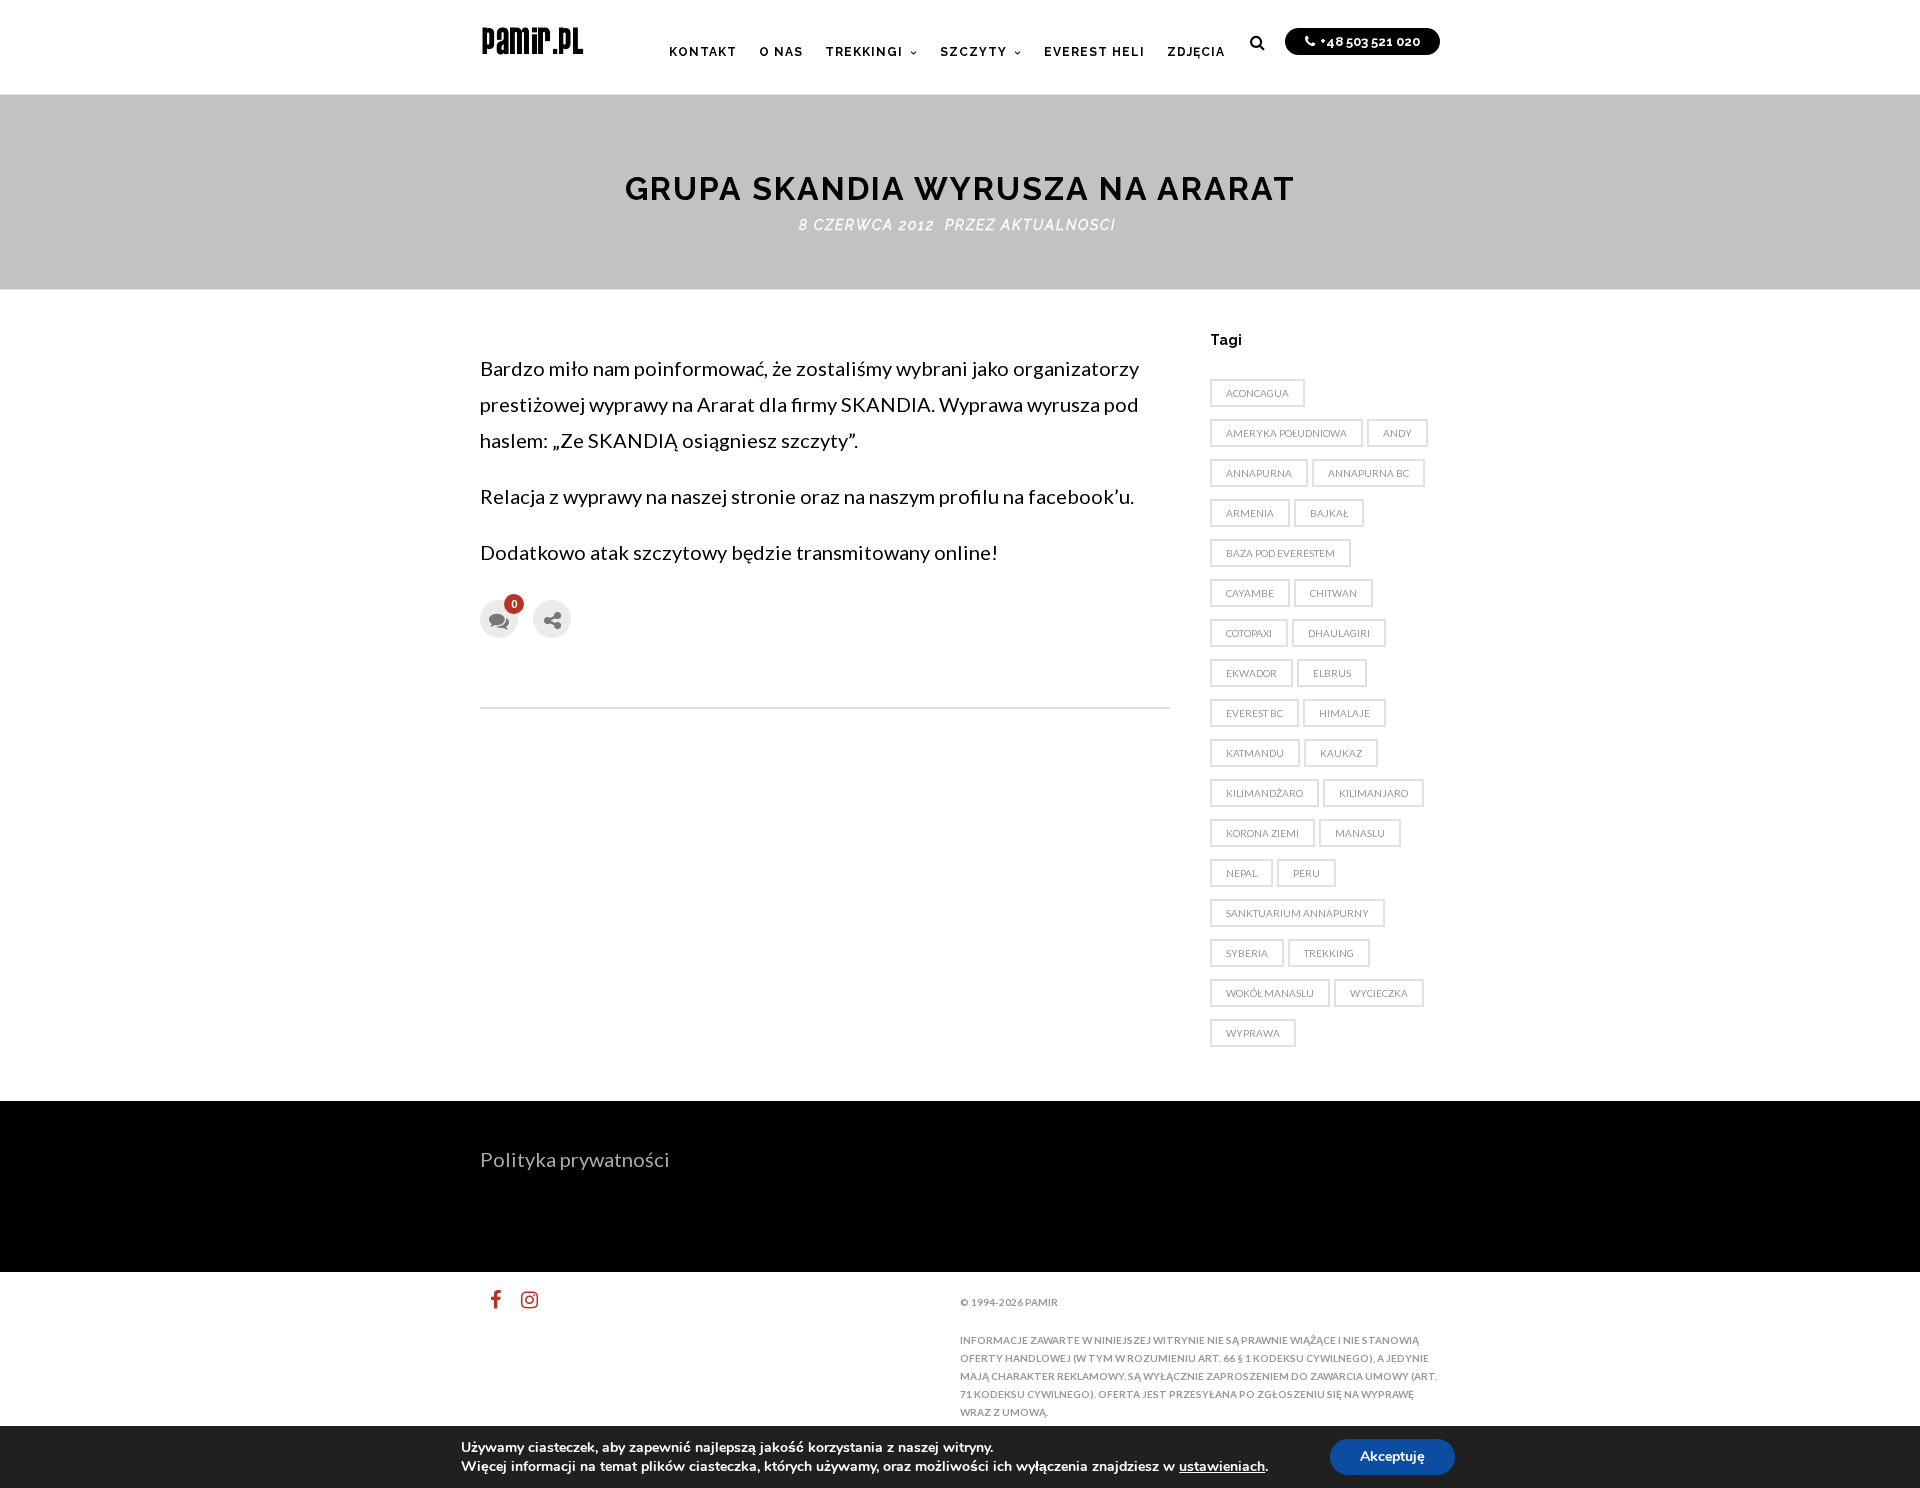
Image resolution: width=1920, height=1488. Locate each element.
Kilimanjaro (1373, 793)
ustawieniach (1222, 1467)
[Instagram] (521, 1300)
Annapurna (1259, 473)
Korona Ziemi (1262, 833)
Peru (1306, 873)
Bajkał (1329, 513)
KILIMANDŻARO (1264, 793)
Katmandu (1255, 753)
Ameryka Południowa (1286, 433)
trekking (1329, 953)
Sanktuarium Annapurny (1297, 913)
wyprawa (1253, 1033)
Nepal (1241, 873)
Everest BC (1254, 713)
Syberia (1247, 953)
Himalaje (1344, 713)
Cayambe (1250, 593)
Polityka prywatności (575, 1159)
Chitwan (1333, 593)
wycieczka (1379, 993)
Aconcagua (1257, 393)
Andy (1397, 433)
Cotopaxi (1249, 633)
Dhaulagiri (1339, 633)
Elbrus (1332, 673)
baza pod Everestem (1280, 553)
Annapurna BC (1368, 473)
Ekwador (1251, 673)
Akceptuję (1392, 1456)
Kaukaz (1341, 753)
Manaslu (1360, 833)
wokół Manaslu (1270, 993)
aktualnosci (1058, 225)
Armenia (1250, 513)
